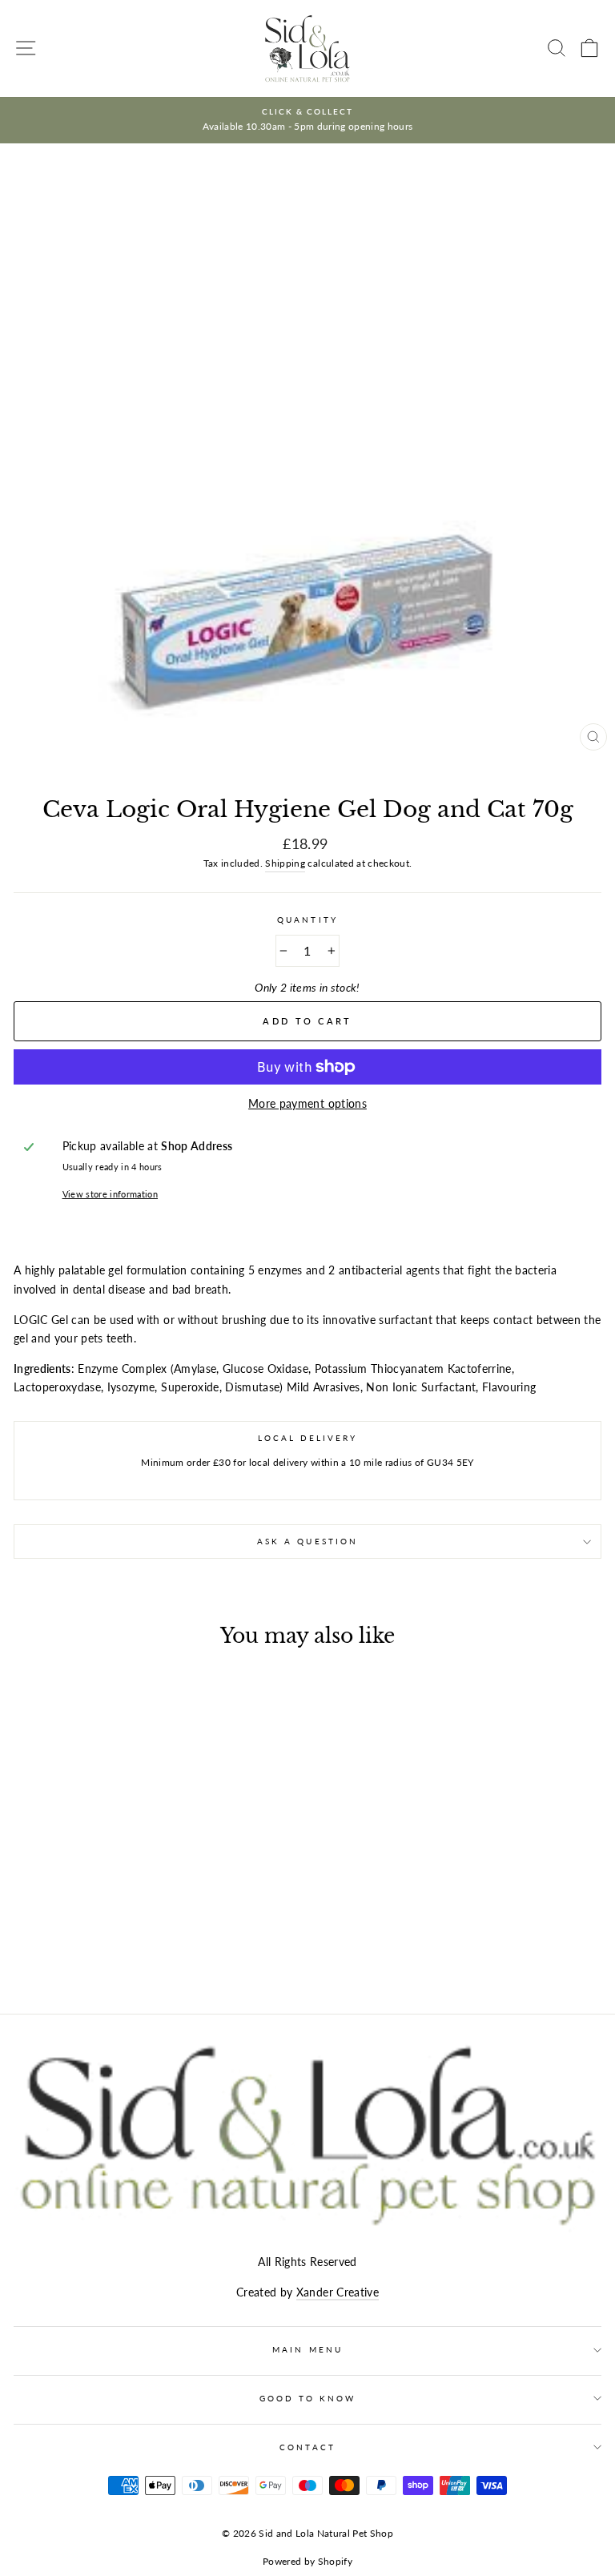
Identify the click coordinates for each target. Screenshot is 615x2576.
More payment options (307, 1104)
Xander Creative (338, 2292)
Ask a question (307, 1541)
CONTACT (307, 2447)
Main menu (307, 2349)
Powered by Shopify (307, 2561)
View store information (110, 1194)
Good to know (308, 2398)
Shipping (285, 863)
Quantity (307, 920)
